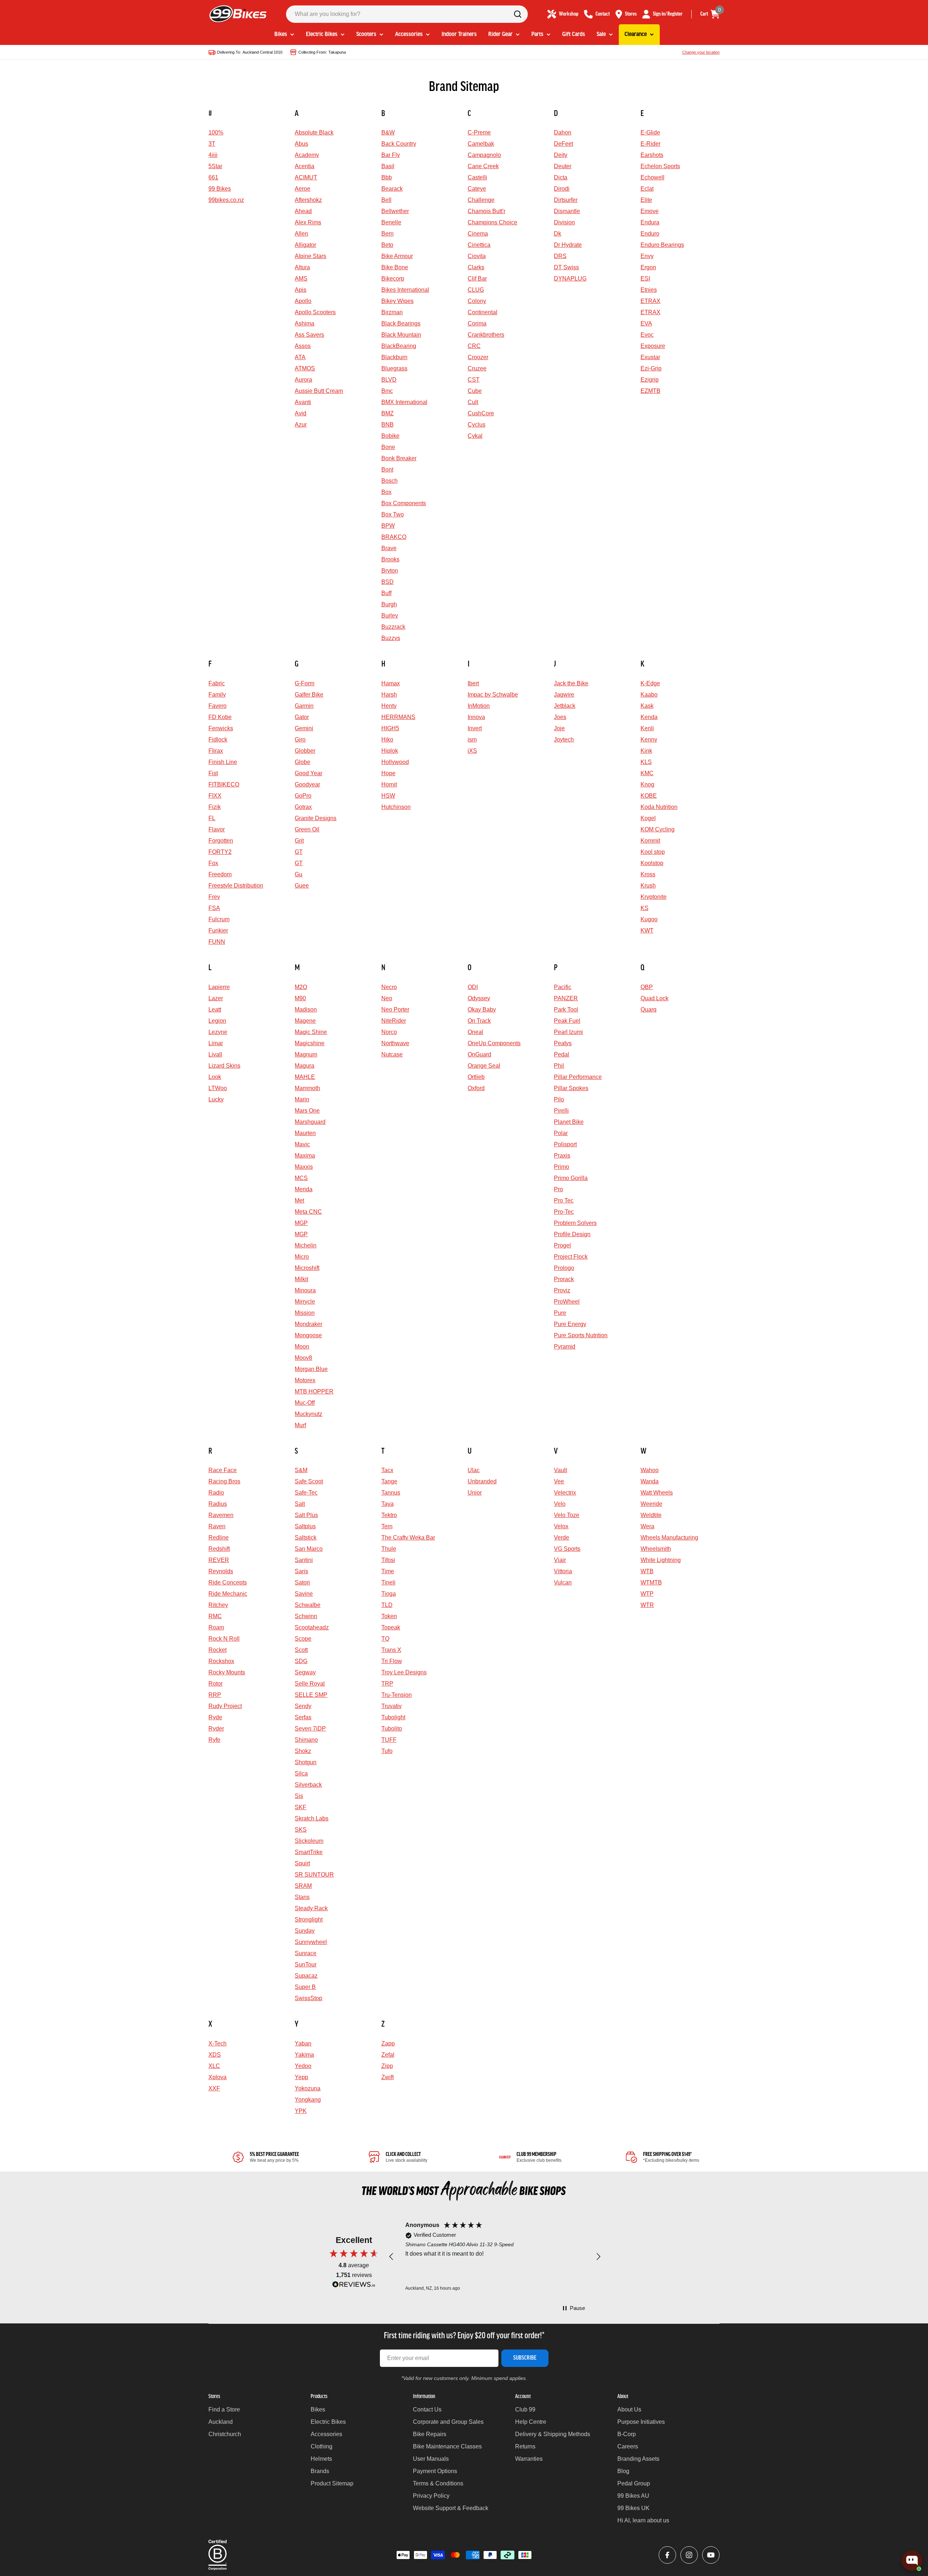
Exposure (653, 346)
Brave (389, 548)
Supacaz (306, 1976)
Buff (386, 593)
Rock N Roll (224, 1639)
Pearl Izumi (568, 1032)
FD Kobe (220, 717)
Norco (389, 1032)
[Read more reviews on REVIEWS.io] (354, 2286)
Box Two (393, 514)
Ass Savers (309, 335)
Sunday (305, 1931)
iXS (472, 751)
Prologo (564, 1268)
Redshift (219, 1549)
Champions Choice (492, 222)
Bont (387, 470)
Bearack (392, 189)
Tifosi (388, 1560)
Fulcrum (219, 919)
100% (216, 132)
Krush (648, 886)
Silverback (308, 1785)
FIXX (215, 796)
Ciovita (477, 256)
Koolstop (652, 863)
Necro (389, 987)
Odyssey (479, 998)
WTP (647, 1594)
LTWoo (218, 1088)
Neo (387, 998)
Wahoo (650, 1470)
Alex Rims (308, 222)
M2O (301, 987)
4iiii (213, 155)
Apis (301, 290)
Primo (562, 1167)
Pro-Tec (564, 1212)
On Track (479, 1021)
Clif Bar (477, 279)
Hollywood (395, 762)
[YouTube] (711, 2555)
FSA (214, 908)
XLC (214, 2066)
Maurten (305, 1133)
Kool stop (653, 852)
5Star (215, 166)
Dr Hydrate (568, 245)
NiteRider (394, 1021)
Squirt (302, 1863)
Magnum (306, 1054)
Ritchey (218, 1605)
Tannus (391, 1493)
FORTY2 (220, 852)
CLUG (476, 290)
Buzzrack (393, 627)
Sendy (303, 1706)
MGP (301, 1223)
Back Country (399, 144)
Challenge (481, 200)
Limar (216, 1043)
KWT (647, 930)
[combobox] (407, 14)
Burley (390, 616)
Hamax (391, 683)
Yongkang (308, 2100)
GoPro (303, 796)
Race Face (223, 1470)
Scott (301, 1650)
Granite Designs (316, 818)
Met (299, 1200)
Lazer (216, 998)
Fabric (217, 683)
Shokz (303, 1751)
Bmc (387, 391)
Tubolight (393, 1717)
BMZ (388, 413)
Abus (301, 144)
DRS (560, 256)
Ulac (474, 1470)
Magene (305, 1021)
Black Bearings (401, 323)
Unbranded (482, 1481)
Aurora (303, 380)
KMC (647, 773)
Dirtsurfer (566, 200)
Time (388, 1571)
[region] (495, 2257)
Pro (558, 1189)
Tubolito (392, 1729)
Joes (560, 717)
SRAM (303, 1886)
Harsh (389, 695)
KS (645, 908)
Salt (300, 1504)
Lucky (216, 1099)
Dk (558, 234)
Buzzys (391, 638)
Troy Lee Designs (404, 1672)
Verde (562, 1538)
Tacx (387, 1470)
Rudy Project (225, 1706)
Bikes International (405, 290)
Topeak (391, 1627)
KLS (646, 762)
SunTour (306, 1964)
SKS (301, 1830)
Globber (305, 751)
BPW (388, 526)
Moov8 (303, 1358)
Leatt (215, 1009)
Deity (561, 155)
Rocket (217, 1650)
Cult (473, 402)
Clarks (476, 267)
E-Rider (651, 144)
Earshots (652, 155)
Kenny (649, 739)
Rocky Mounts (227, 1672)
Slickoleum (309, 1841)
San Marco (309, 1549)
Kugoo (649, 919)
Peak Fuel (567, 1021)
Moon (302, 1347)
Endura (650, 222)
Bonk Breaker (399, 458)
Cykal (475, 436)
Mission (305, 1313)
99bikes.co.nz (226, 200)
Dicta (561, 177)
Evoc (647, 335)
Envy (647, 256)
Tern (387, 1526)
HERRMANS (398, 717)
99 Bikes (220, 189)
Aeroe (303, 189)
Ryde (215, 1717)
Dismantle (567, 211)
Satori (302, 1582)
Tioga (389, 1594)
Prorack (564, 1279)
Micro (302, 1257)
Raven (217, 1526)
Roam (216, 1627)
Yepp (301, 2077)
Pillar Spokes (571, 1088)
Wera (647, 1526)
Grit (299, 841)
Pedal (562, 1054)
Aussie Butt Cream (319, 391)
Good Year (308, 773)
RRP (215, 1695)
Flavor (217, 829)
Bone (388, 447)
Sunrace (306, 1953)
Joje (559, 728)
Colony (477, 301)
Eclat (647, 189)
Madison (306, 1009)
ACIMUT (306, 177)
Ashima (304, 323)
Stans (302, 1897)
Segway (305, 1672)
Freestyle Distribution (236, 886)
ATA (300, 357)
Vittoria (563, 1571)
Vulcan (563, 1582)
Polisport (565, 1144)
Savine (304, 1594)
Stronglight (309, 1919)
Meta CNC (308, 1212)
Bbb (387, 177)
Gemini (304, 728)
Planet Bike (569, 1122)
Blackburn (394, 357)
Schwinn (306, 1616)
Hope (388, 773)
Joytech (564, 739)
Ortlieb (476, 1077)
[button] (391, 2257)
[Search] (518, 14)
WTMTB (651, 1582)
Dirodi (562, 189)
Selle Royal (310, 1684)
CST (474, 380)
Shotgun (306, 1762)
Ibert (473, 683)
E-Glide (650, 132)
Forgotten (221, 841)
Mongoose (308, 1335)
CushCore (481, 413)
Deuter (563, 166)
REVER (219, 1560)
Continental (482, 312)
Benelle (391, 222)
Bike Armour (397, 256)
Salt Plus (306, 1515)
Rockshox (221, 1661)
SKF (301, 1807)
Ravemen (221, 1515)
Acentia (304, 166)
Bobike (390, 436)
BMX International (404, 402)
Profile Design (572, 1234)
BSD (388, 582)
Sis (299, 1796)
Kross (648, 874)
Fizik (215, 807)
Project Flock (571, 1257)
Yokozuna (308, 2088)
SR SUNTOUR (314, 1875)
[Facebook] (667, 2555)
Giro (300, 739)
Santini (304, 1560)
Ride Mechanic (228, 1594)
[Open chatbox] (912, 2561)
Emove (650, 211)
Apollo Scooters (315, 312)
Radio (216, 1493)
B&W (388, 132)
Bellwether (395, 211)
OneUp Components (494, 1043)
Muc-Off (305, 1403)
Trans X (391, 1650)
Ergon (648, 267)
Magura (304, 1066)
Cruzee (477, 368)
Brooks (390, 559)
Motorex (305, 1380)
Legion (217, 1021)
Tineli (388, 1582)
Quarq (649, 1009)
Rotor (216, 1684)
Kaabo (649, 695)
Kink (646, 751)
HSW (388, 796)
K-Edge (650, 683)
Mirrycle (305, 1302)
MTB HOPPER (314, 1391)
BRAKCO (394, 537)
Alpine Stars (310, 256)
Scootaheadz (312, 1627)
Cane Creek (483, 166)
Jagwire (564, 695)
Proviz (562, 1290)
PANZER (566, 998)
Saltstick (306, 1538)
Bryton (390, 571)
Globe (303, 762)
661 (213, 177)
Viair (560, 1560)
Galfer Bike (309, 695)
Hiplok (390, 751)
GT (299, 852)
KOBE (649, 796)
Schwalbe (308, 1605)
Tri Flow (392, 1661)
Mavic (302, 1144)
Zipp (387, 2066)
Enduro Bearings (662, 245)
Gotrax (303, 807)
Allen (301, 234)
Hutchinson (396, 807)
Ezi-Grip (651, 368)
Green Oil (307, 829)
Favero (217, 706)
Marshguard (310, 1122)
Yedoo (303, 2066)
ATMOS (305, 368)
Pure (560, 1313)
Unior (475, 1493)
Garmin (304, 706)
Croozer (478, 357)
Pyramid (565, 1347)
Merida (304, 1189)
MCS (301, 1178)
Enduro (650, 234)
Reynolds (221, 1571)
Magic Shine (311, 1032)
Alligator (305, 245)
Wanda (650, 1481)
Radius (218, 1504)
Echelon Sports (660, 166)
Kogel (648, 818)
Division (564, 222)
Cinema (478, 234)
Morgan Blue (311, 1369)
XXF (214, 2088)
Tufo (387, 1751)
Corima (477, 323)
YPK (301, 2111)
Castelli (477, 177)
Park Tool (566, 1009)
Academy (307, 155)
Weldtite (651, 1515)
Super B (305, 1987)
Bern (388, 234)
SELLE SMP (311, 1695)
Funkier (218, 930)
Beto (387, 245)
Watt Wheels (657, 1493)
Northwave (395, 1043)
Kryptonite (654, 897)
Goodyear (307, 784)
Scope (303, 1639)
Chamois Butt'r (486, 211)
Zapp (388, 2043)
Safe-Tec (306, 1493)
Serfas (303, 1717)
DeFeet (564, 144)
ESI (645, 279)
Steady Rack (311, 1908)
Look (215, 1077)
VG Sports (567, 1549)
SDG (301, 1661)
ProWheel (567, 1302)
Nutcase (392, 1054)
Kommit (650, 841)
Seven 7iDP (310, 1729)
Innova (476, 717)
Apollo (303, 301)
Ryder (216, 1729)
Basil (388, 166)
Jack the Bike (571, 683)
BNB (388, 425)
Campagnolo (484, 155)
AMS (301, 279)
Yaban (303, 2043)
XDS (215, 2055)
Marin (302, 1099)
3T (212, 144)
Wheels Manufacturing (669, 1538)
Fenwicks (221, 728)
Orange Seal (484, 1066)
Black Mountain (401, 335)
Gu (299, 874)
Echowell (652, 177)
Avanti (303, 402)
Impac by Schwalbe (493, 695)
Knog (647, 784)
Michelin (306, 1245)
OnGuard (479, 1054)
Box (386, 492)
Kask (647, 706)
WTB (647, 1571)
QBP (647, 987)
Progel (562, 1245)
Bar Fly (391, 155)
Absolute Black (314, 132)
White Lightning (661, 1560)
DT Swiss (566, 267)
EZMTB (651, 391)
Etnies (649, 290)
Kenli (647, 728)
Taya (388, 1504)
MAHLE (305, 1077)
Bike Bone (395, 267)
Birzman (392, 312)
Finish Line (223, 762)
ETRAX (651, 301)
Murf (300, 1425)
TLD (387, 1605)
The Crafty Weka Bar (408, 1538)
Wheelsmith (656, 1549)
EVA (646, 323)
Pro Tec (564, 1200)
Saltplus (305, 1526)
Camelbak (481, 144)
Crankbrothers (486, 335)
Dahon (563, 132)
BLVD (389, 380)
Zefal (388, 2055)
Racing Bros (224, 1481)
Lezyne (218, 1032)
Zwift (388, 2077)
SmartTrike (309, 1852)
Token (389, 1616)
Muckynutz (308, 1414)
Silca (301, 1773)
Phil (559, 1066)
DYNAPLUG (570, 279)
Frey (214, 897)
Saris (301, 1571)
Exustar (650, 357)
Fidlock (218, 739)
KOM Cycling (658, 829)
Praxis (562, 1156)
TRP (387, 1684)
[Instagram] (689, 2555)
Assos (303, 346)
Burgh (389, 604)
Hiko (387, 739)
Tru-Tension (397, 1695)
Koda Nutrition (659, 807)
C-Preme (479, 132)
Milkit (301, 1279)
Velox (561, 1526)
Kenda (649, 717)
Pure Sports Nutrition (581, 1335)
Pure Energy (570, 1324)
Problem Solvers (575, 1223)
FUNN (217, 942)
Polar (561, 1133)
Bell (386, 200)
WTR (647, 1605)
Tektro (389, 1515)
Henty (389, 706)
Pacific (563, 987)
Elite (646, 200)
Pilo (559, 1099)
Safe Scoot (309, 1481)
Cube (475, 391)
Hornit (389, 784)
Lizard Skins (224, 1066)
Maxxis (304, 1167)
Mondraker (308, 1324)
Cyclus (477, 425)
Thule (389, 1549)
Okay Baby (482, 1009)
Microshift (307, 1268)
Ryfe (214, 1740)
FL (212, 818)
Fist (213, 773)
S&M (301, 1470)
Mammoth (307, 1088)
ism (472, 739)
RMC (215, 1616)
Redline (219, 1538)
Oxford (476, 1088)
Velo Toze (567, 1515)
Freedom (220, 874)
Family (217, 695)
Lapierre (219, 987)
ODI (473, 987)
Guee (302, 886)
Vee (559, 1481)
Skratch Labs (312, 1818)
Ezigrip (650, 380)
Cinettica (479, 245)
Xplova (217, 2077)
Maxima (305, 1156)
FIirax (216, 751)
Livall (215, 1054)
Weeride (651, 1504)
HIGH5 (390, 728)
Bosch (390, 481)
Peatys (563, 1043)
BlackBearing (399, 346)
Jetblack (565, 706)
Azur (301, 425)
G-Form (304, 683)
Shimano (306, 1740)
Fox (213, 863)
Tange (389, 1481)
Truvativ (391, 1706)
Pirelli (561, 1111)
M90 (300, 998)
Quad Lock (654, 998)
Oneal (475, 1032)
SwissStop (308, 1998)
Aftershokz (308, 200)
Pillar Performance (578, 1077)
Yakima (304, 2055)
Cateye (477, 189)
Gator (302, 717)
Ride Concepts (228, 1582)
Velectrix (565, 1493)
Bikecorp (393, 279)
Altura (302, 267)
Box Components (404, 503)
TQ (385, 1639)
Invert (475, 728)
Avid (301, 413)
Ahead (303, 211)
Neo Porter (395, 1009)
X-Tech (217, 2043)
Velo (560, 1504)
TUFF (389, 1740)
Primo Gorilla (571, 1178)
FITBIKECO (224, 784)
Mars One (307, 1111)
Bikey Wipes (397, 301)
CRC (474, 346)
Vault (560, 1470)
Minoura (305, 1290)
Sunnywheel (311, 1942)
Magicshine (310, 1043)
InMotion (479, 706)
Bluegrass (394, 368)
